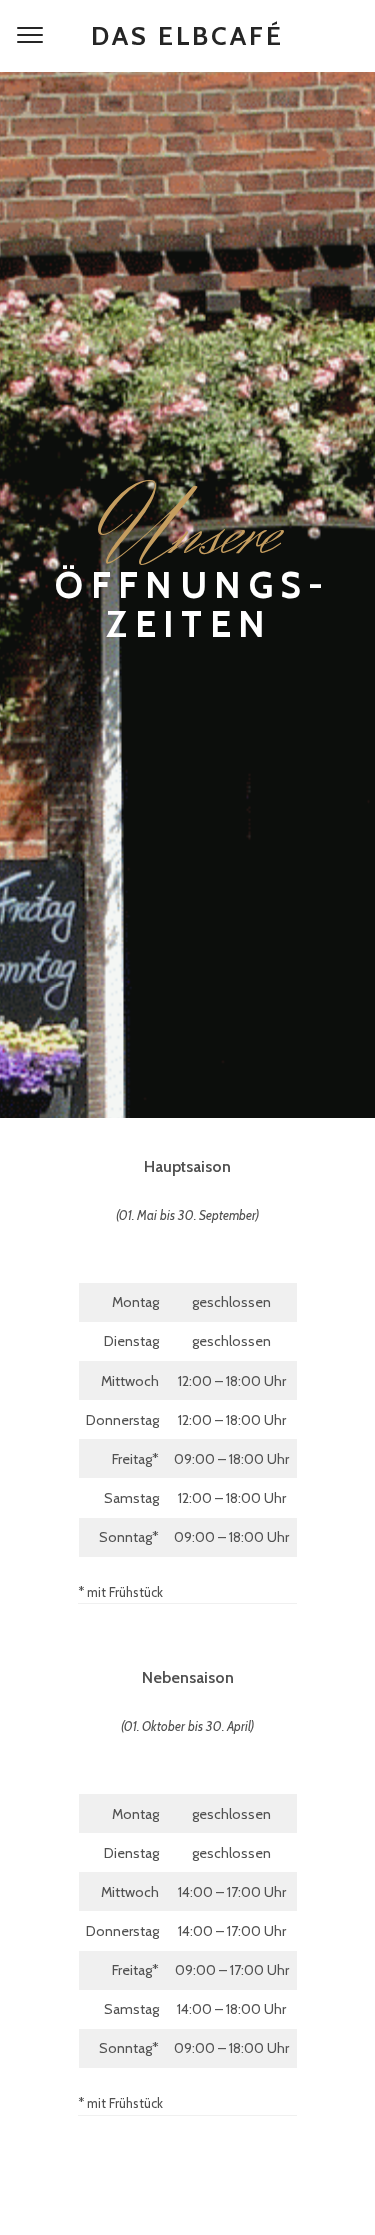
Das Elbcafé (187, 36)
